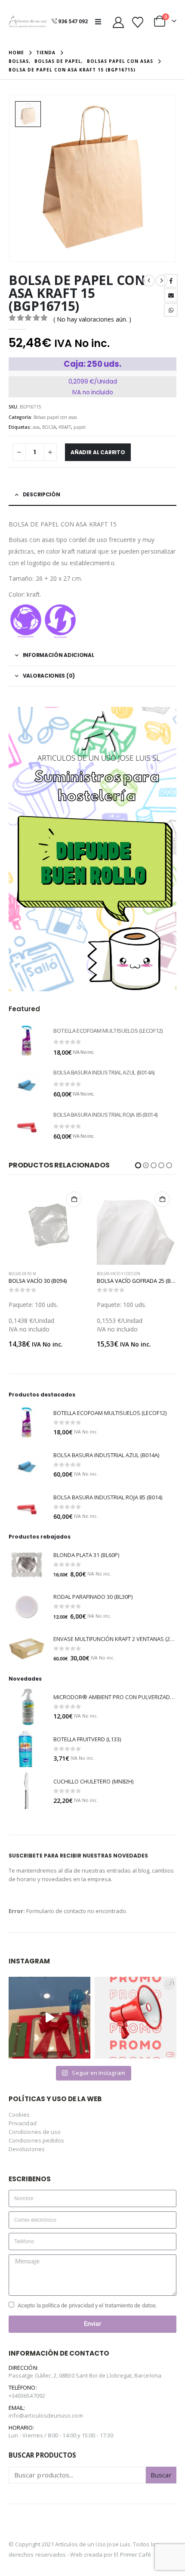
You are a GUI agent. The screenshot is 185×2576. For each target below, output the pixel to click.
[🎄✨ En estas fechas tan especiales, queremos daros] (49, 2018)
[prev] (149, 281)
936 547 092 (73, 21)
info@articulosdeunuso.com (46, 2415)
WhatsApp (171, 310)
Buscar (161, 2475)
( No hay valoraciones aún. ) (92, 319)
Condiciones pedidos (36, 2140)
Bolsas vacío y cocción (30, 1274)
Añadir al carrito (98, 452)
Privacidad (23, 2123)
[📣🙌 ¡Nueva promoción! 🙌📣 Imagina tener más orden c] (136, 2018)
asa (36, 427)
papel (80, 427)
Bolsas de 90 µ (111, 1274)
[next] (162, 281)
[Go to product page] (27, 1041)
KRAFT (65, 427)
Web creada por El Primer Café (111, 2554)
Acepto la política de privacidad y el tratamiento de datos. (87, 2305)
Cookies (19, 2115)
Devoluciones (27, 2149)
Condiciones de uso (35, 2132)
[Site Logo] (28, 22)
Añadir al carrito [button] (74, 1199)
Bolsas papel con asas (55, 417)
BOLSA (49, 427)
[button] (101, 22)
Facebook (171, 281)
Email (171, 295)
